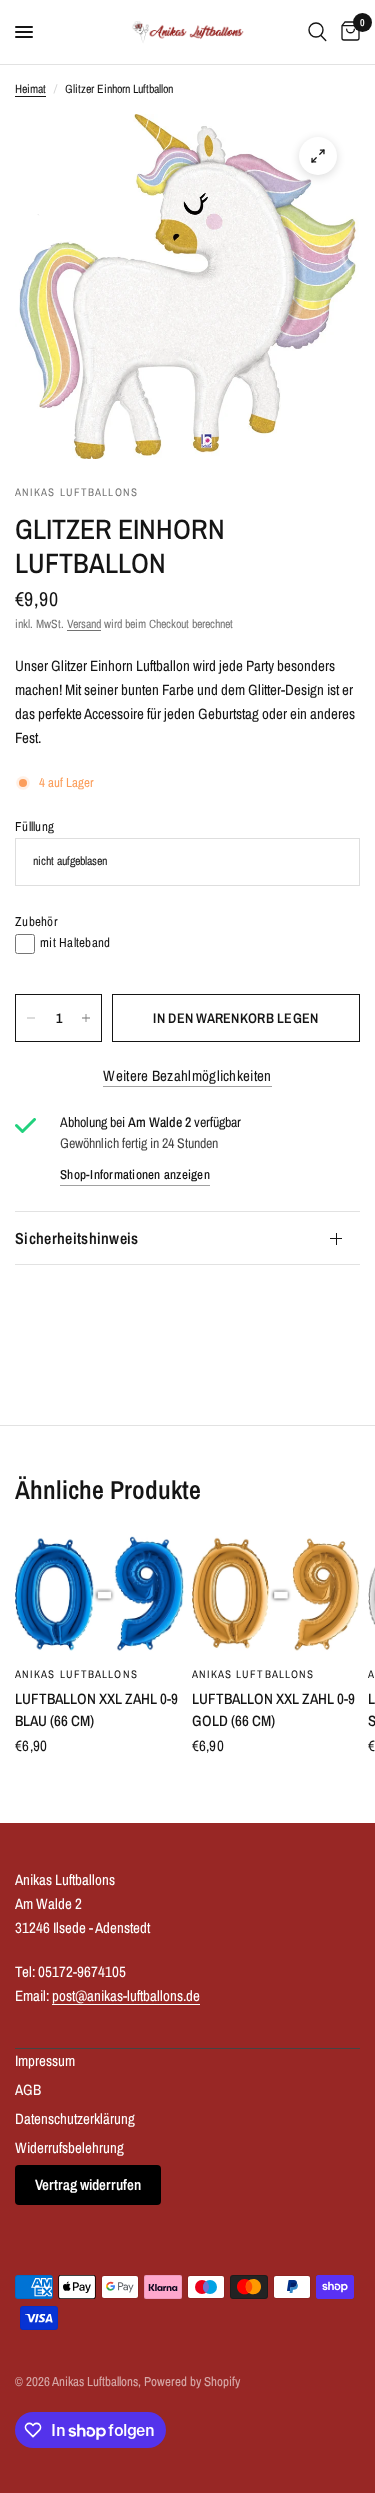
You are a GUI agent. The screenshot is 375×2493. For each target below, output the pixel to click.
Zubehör (36, 921)
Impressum (45, 2060)
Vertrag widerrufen (88, 2184)
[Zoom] (318, 156)
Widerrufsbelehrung (69, 2147)
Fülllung (34, 826)
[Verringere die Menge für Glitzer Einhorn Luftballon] (31, 1018)
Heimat (30, 89)
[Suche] (317, 32)
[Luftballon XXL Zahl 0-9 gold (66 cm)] (276, 1594)
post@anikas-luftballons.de (126, 1995)
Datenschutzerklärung (75, 2118)
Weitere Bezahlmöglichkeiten (187, 1075)
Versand (84, 624)
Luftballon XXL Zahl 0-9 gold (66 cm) (273, 1710)
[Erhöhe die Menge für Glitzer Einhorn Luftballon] (86, 1018)
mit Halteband (75, 942)
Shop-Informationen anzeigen (135, 1174)
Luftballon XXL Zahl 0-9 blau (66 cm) (96, 1710)
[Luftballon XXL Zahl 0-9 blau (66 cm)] (99, 1594)
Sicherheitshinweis (77, 1238)
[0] (347, 32)
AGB (28, 2089)
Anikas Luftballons (76, 1674)
